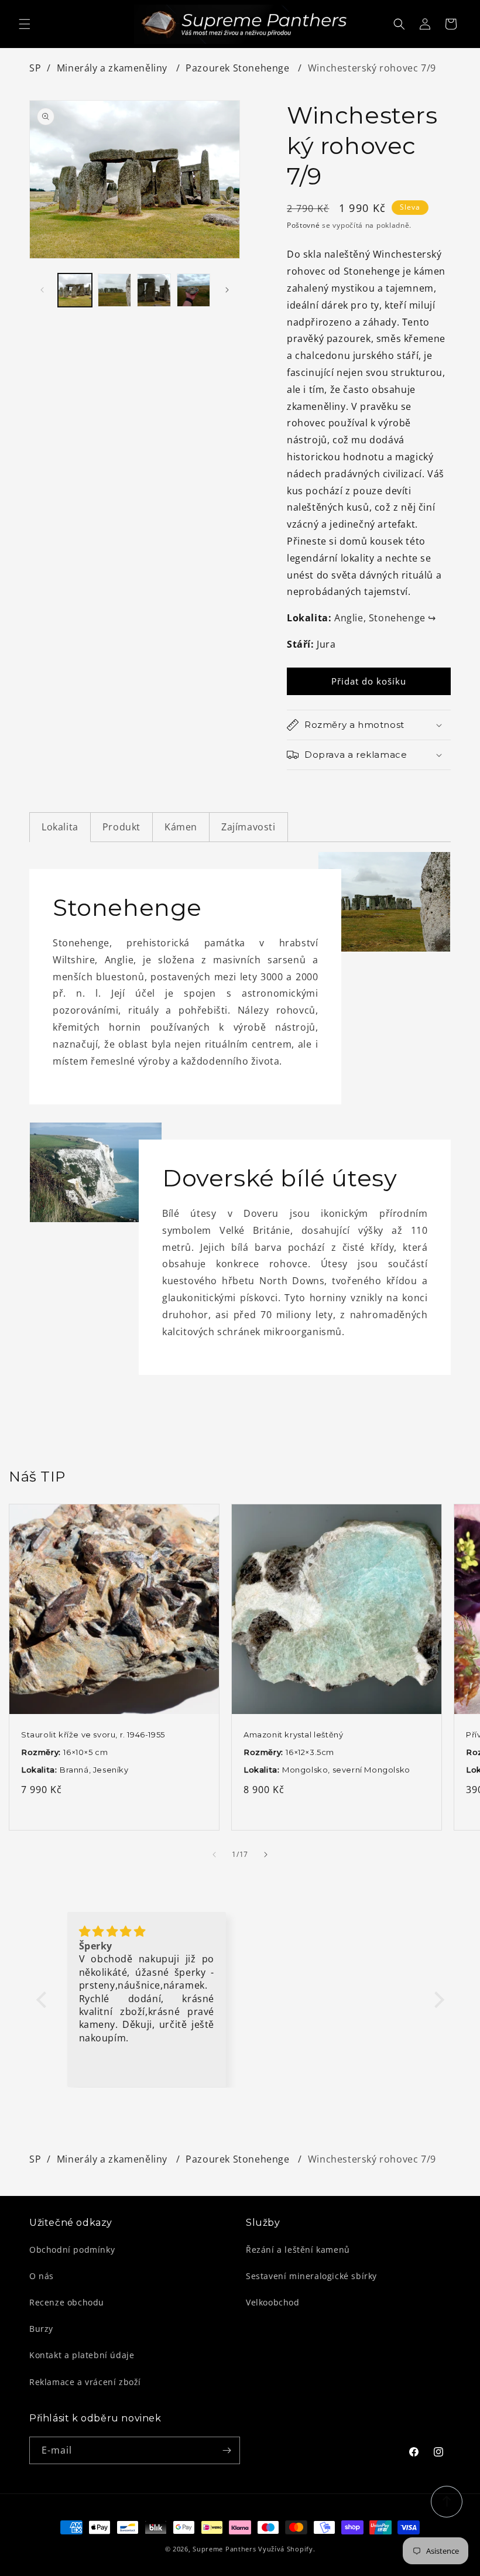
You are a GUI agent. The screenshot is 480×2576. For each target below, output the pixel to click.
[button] (25, 24)
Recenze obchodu (67, 2302)
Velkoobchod (273, 2302)
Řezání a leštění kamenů (298, 2250)
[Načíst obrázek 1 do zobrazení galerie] (75, 290)
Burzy (41, 2329)
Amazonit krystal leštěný (293, 1735)
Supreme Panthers (224, 2549)
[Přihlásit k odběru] (227, 2450)
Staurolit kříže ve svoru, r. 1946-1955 (93, 1735)
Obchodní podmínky (72, 2250)
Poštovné (304, 225)
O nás (42, 2276)
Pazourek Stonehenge (239, 68)
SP (35, 68)
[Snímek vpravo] (227, 290)
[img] (147, 1932)
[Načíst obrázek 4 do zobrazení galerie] (194, 290)
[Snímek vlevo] (42, 290)
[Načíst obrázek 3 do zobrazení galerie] (154, 290)
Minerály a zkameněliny (114, 68)
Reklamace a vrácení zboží (85, 2382)
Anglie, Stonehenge (385, 618)
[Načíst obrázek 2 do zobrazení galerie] (115, 290)
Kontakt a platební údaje (82, 2355)
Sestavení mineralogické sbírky (311, 2276)
